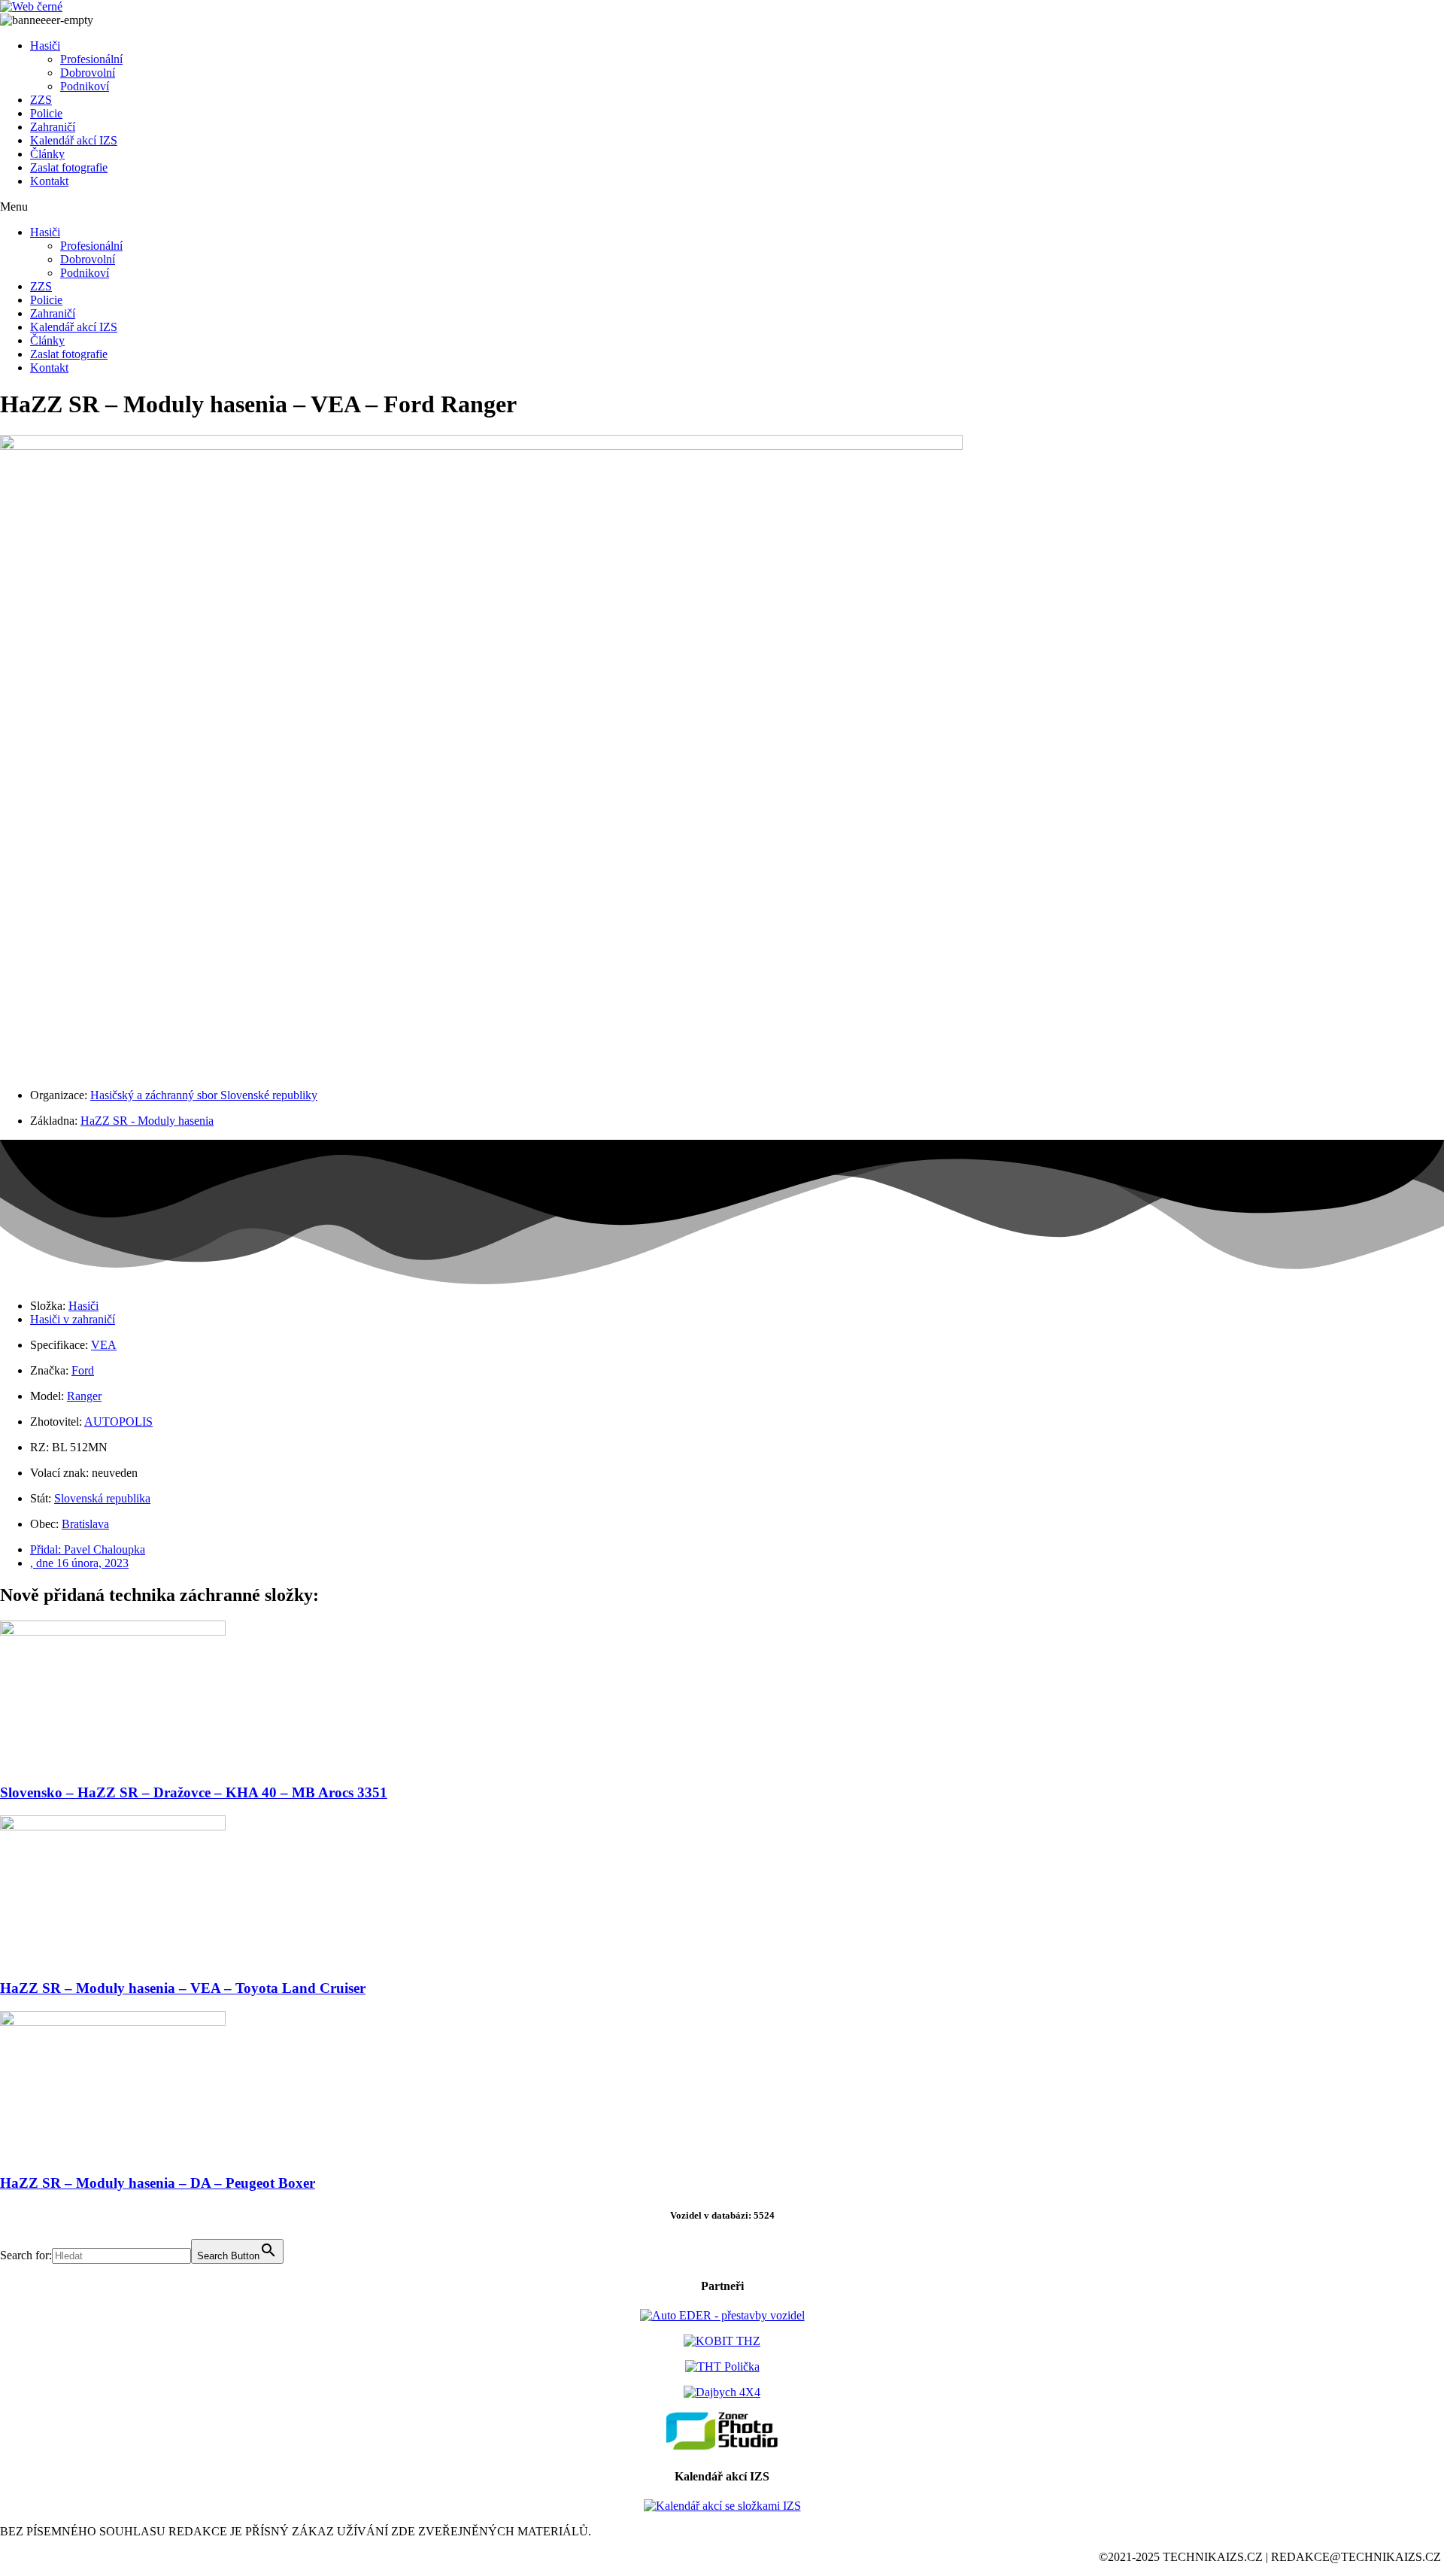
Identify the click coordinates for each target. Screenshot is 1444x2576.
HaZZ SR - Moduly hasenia (147, 1121)
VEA (104, 1345)
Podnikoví (85, 86)
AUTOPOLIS (118, 1422)
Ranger (84, 1396)
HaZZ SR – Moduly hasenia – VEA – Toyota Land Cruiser (183, 1988)
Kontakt (49, 181)
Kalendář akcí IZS (74, 140)
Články (47, 154)
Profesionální (91, 59)
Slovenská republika (102, 1498)
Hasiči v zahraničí (73, 1319)
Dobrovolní (88, 73)
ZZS (41, 100)
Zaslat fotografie (69, 167)
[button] (722, 207)
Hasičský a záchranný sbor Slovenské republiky (204, 1095)
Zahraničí (53, 127)
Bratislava (85, 1524)
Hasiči (45, 46)
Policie (46, 113)
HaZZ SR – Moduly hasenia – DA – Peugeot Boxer (158, 2183)
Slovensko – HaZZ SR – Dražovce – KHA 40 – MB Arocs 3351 (194, 1792)
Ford (83, 1370)
